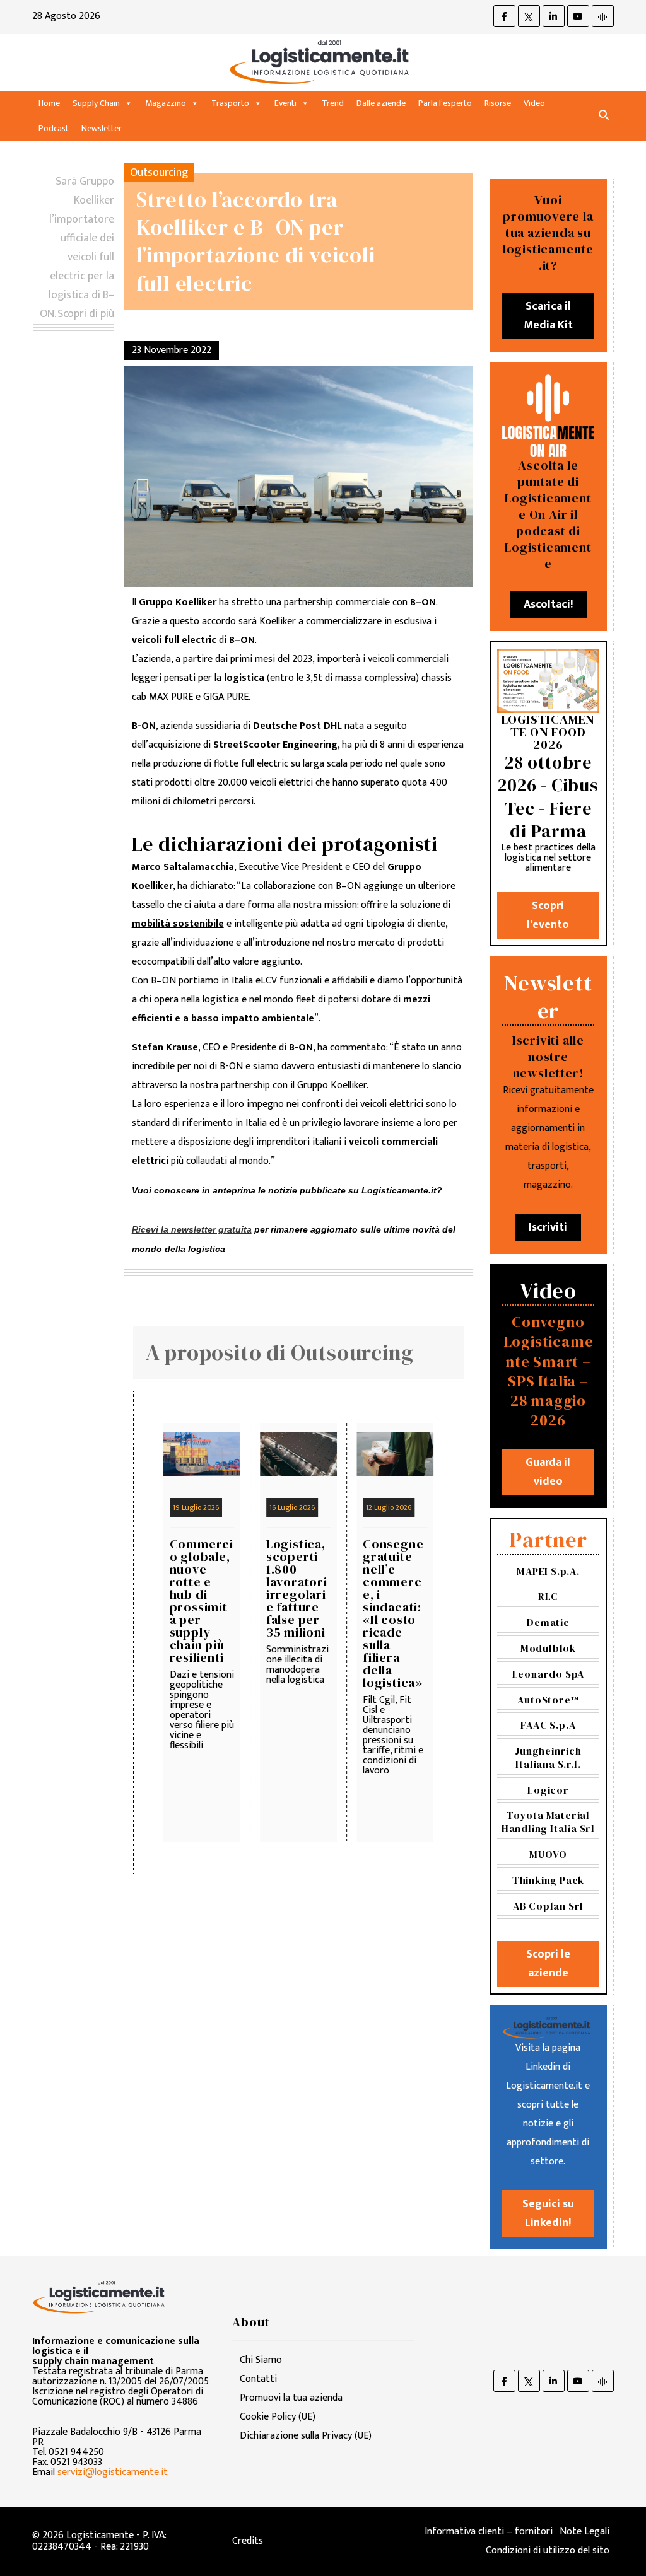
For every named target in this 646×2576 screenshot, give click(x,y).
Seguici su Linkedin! (548, 2213)
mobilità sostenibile (178, 924)
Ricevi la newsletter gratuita (192, 1229)
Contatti (258, 2379)
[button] (604, 116)
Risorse (498, 103)
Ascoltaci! (548, 605)
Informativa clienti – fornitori (489, 2532)
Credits (248, 2541)
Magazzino (166, 103)
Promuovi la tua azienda (291, 2398)
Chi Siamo (261, 2360)
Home (49, 103)
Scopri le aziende (548, 1964)
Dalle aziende (381, 103)
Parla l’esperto (445, 103)
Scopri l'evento (548, 915)
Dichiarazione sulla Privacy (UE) (306, 2436)
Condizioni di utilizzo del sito (548, 2550)
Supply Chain (96, 103)
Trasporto (230, 103)
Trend (333, 103)
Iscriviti (548, 1227)
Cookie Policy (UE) (278, 2417)
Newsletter (102, 128)
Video (534, 103)
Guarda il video (548, 1472)
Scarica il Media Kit (548, 316)
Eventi (285, 103)
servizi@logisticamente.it (113, 2472)
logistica (244, 678)
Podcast (54, 128)
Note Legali (584, 2532)
